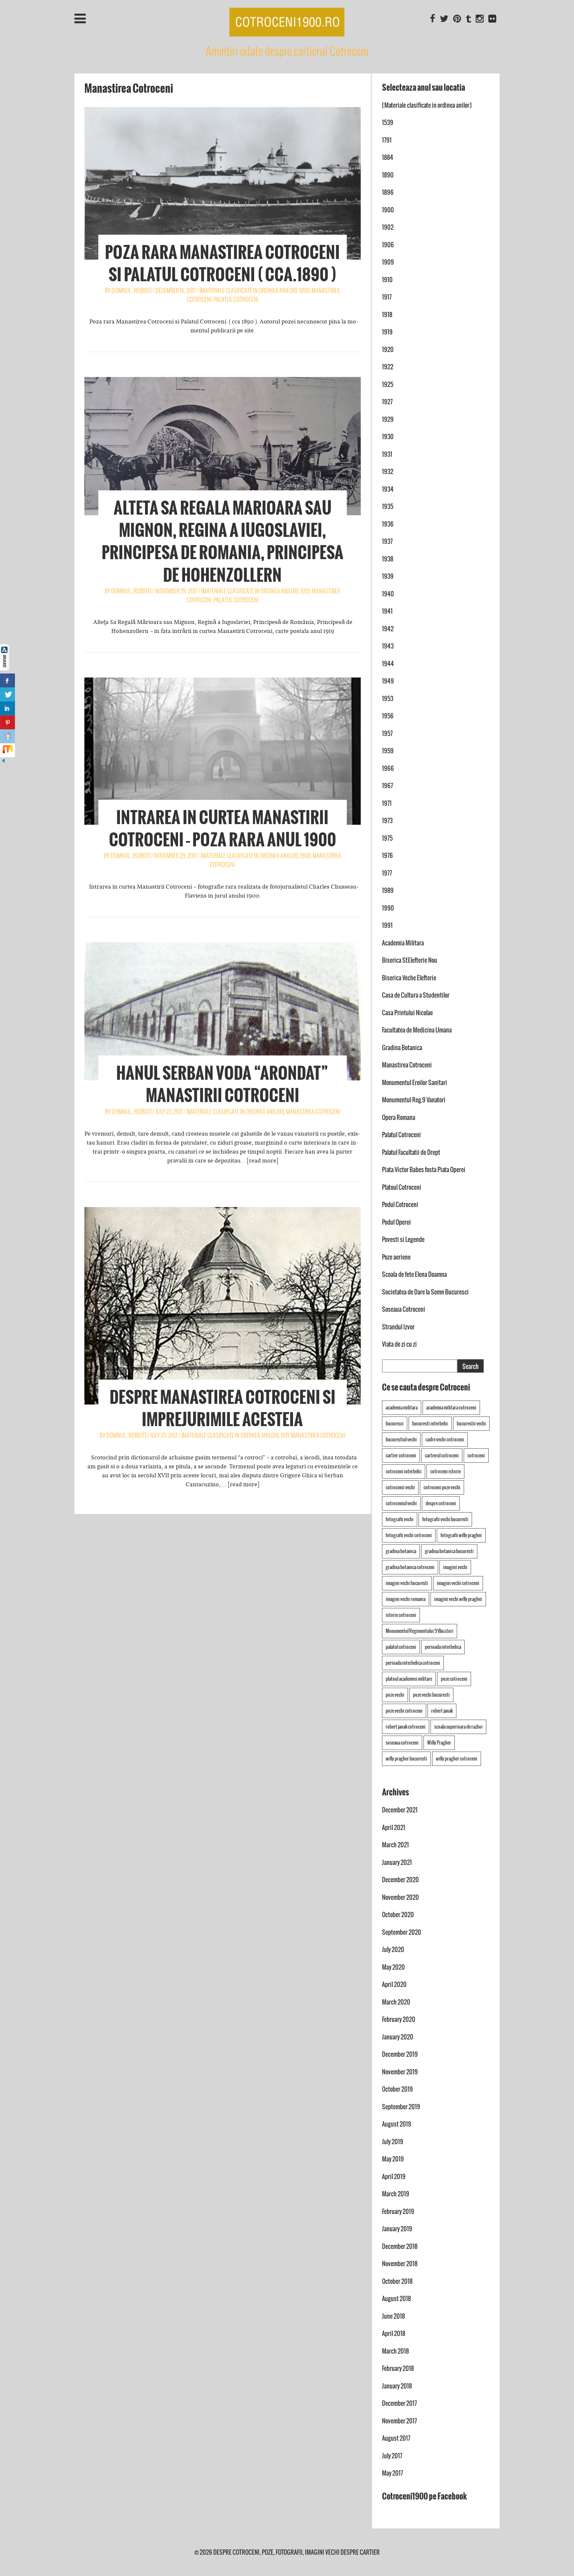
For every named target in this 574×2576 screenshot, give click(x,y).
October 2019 (397, 2089)
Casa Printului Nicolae (407, 1013)
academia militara (402, 1408)
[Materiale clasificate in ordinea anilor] (248, 290)
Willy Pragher (439, 1743)
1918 (387, 315)
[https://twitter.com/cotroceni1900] (444, 19)
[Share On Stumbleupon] (7, 750)
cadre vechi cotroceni (445, 1439)
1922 (388, 367)
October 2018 (397, 2281)
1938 (388, 559)
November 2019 (400, 2072)
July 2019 (393, 2142)
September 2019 (401, 2107)
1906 (388, 245)
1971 (285, 1435)
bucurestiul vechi (401, 1439)
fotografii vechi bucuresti (445, 1519)
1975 (387, 838)
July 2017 (392, 2456)
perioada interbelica (443, 1647)
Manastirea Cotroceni (313, 1111)
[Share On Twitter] (7, 694)
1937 (387, 541)
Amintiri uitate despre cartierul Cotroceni (287, 51)
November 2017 (399, 2421)
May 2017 (392, 2473)
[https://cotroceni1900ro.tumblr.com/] (468, 19)
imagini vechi (455, 1567)
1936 (388, 524)
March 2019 (396, 2194)
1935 (388, 506)
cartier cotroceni (401, 1455)
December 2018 (400, 2246)
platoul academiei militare (409, 1679)
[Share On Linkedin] (7, 708)
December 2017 (399, 2403)
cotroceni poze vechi (442, 1487)
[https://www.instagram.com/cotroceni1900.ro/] (480, 19)
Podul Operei (396, 1222)
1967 (387, 786)
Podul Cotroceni (400, 1205)
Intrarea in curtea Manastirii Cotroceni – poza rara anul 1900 (223, 829)
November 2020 (400, 1897)
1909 (388, 262)
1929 (388, 419)
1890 (304, 290)
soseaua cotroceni (402, 1743)
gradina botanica (401, 1551)
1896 (388, 192)
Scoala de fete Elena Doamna (414, 1274)
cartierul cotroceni (442, 1455)
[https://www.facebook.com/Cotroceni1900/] (432, 19)
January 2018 (397, 2386)
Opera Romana (399, 1117)
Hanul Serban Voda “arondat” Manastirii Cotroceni (222, 1084)
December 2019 (400, 2054)
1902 (388, 227)
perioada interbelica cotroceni (413, 1663)
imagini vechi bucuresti (407, 1583)
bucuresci (395, 1423)
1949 (388, 681)
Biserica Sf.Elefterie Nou (410, 960)
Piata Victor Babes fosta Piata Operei (424, 1170)
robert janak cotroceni (406, 1727)
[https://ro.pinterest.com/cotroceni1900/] (457, 19)
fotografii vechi (400, 1519)
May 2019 (393, 2159)
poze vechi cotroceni (404, 1711)
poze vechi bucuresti (431, 1695)
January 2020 (398, 2037)
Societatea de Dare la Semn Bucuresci (425, 1292)
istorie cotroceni (401, 1615)
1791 (387, 140)
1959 (388, 751)
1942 (388, 629)
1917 (387, 297)
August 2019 (397, 2124)
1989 (388, 890)
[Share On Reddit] (7, 736)
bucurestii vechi (471, 1423)
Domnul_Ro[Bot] (132, 290)
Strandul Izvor (398, 1327)
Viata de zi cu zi (399, 1344)
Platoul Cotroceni (402, 1187)
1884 (388, 157)
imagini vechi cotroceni (458, 1583)
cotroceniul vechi (401, 1503)
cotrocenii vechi (400, 1487)
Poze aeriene (396, 1257)
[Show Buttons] (5, 669)
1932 (388, 472)
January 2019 (397, 2229)
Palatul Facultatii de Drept (411, 1152)
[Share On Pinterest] (7, 722)
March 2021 (395, 1845)
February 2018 (398, 2368)
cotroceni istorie (445, 1471)
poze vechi (395, 1695)
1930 (388, 437)
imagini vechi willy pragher (458, 1599)
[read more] (263, 1161)
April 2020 (394, 1984)
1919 (305, 591)
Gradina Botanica (402, 1048)
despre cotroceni (441, 1503)
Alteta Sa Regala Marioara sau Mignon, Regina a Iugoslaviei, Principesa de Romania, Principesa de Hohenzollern (223, 542)
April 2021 (394, 1828)
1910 (387, 280)
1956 (388, 716)
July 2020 (393, 1950)
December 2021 (400, 1810)
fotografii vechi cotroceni (409, 1535)
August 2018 (396, 2299)
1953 (388, 699)
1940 (388, 594)
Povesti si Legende (403, 1239)
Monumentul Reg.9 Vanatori (414, 1100)
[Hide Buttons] (3, 762)
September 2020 (402, 1932)
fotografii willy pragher (461, 1535)
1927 (387, 402)
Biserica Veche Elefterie (409, 978)
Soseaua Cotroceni (404, 1309)
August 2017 (396, 2438)
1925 (388, 384)
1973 (387, 821)
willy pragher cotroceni (457, 1759)
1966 (388, 768)
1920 (388, 350)
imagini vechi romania (406, 1599)
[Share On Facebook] (7, 680)
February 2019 (398, 2211)
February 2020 (399, 2019)
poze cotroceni (454, 1679)
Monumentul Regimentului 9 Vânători (420, 1631)
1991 (387, 925)
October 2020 (398, 1915)
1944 (388, 664)
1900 (305, 856)
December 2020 (400, 1880)
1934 (388, 489)
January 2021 (397, 1862)
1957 (387, 734)
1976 (387, 856)
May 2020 (393, 1967)
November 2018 (400, 2264)
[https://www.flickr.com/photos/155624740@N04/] (492, 19)
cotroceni (476, 1455)
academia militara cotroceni (451, 1408)
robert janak (442, 1711)
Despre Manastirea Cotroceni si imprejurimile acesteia (223, 1408)
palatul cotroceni (401, 1647)
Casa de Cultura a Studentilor (416, 995)
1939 (388, 576)
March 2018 (395, 2351)
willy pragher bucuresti (406, 1759)
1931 (387, 454)
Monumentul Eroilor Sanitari (415, 1083)
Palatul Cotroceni (236, 299)
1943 (388, 646)
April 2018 (394, 2333)
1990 (388, 908)
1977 (387, 873)
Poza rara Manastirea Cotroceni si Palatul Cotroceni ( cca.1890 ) (222, 263)
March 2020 (396, 2002)
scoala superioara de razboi (458, 1727)
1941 (387, 611)
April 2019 (394, 2177)
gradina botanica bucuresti (449, 1551)
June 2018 (393, 2316)
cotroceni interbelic (404, 1471)
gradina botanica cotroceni (410, 1567)
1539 (388, 123)
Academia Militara (403, 943)
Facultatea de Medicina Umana (417, 1030)
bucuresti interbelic (430, 1423)
